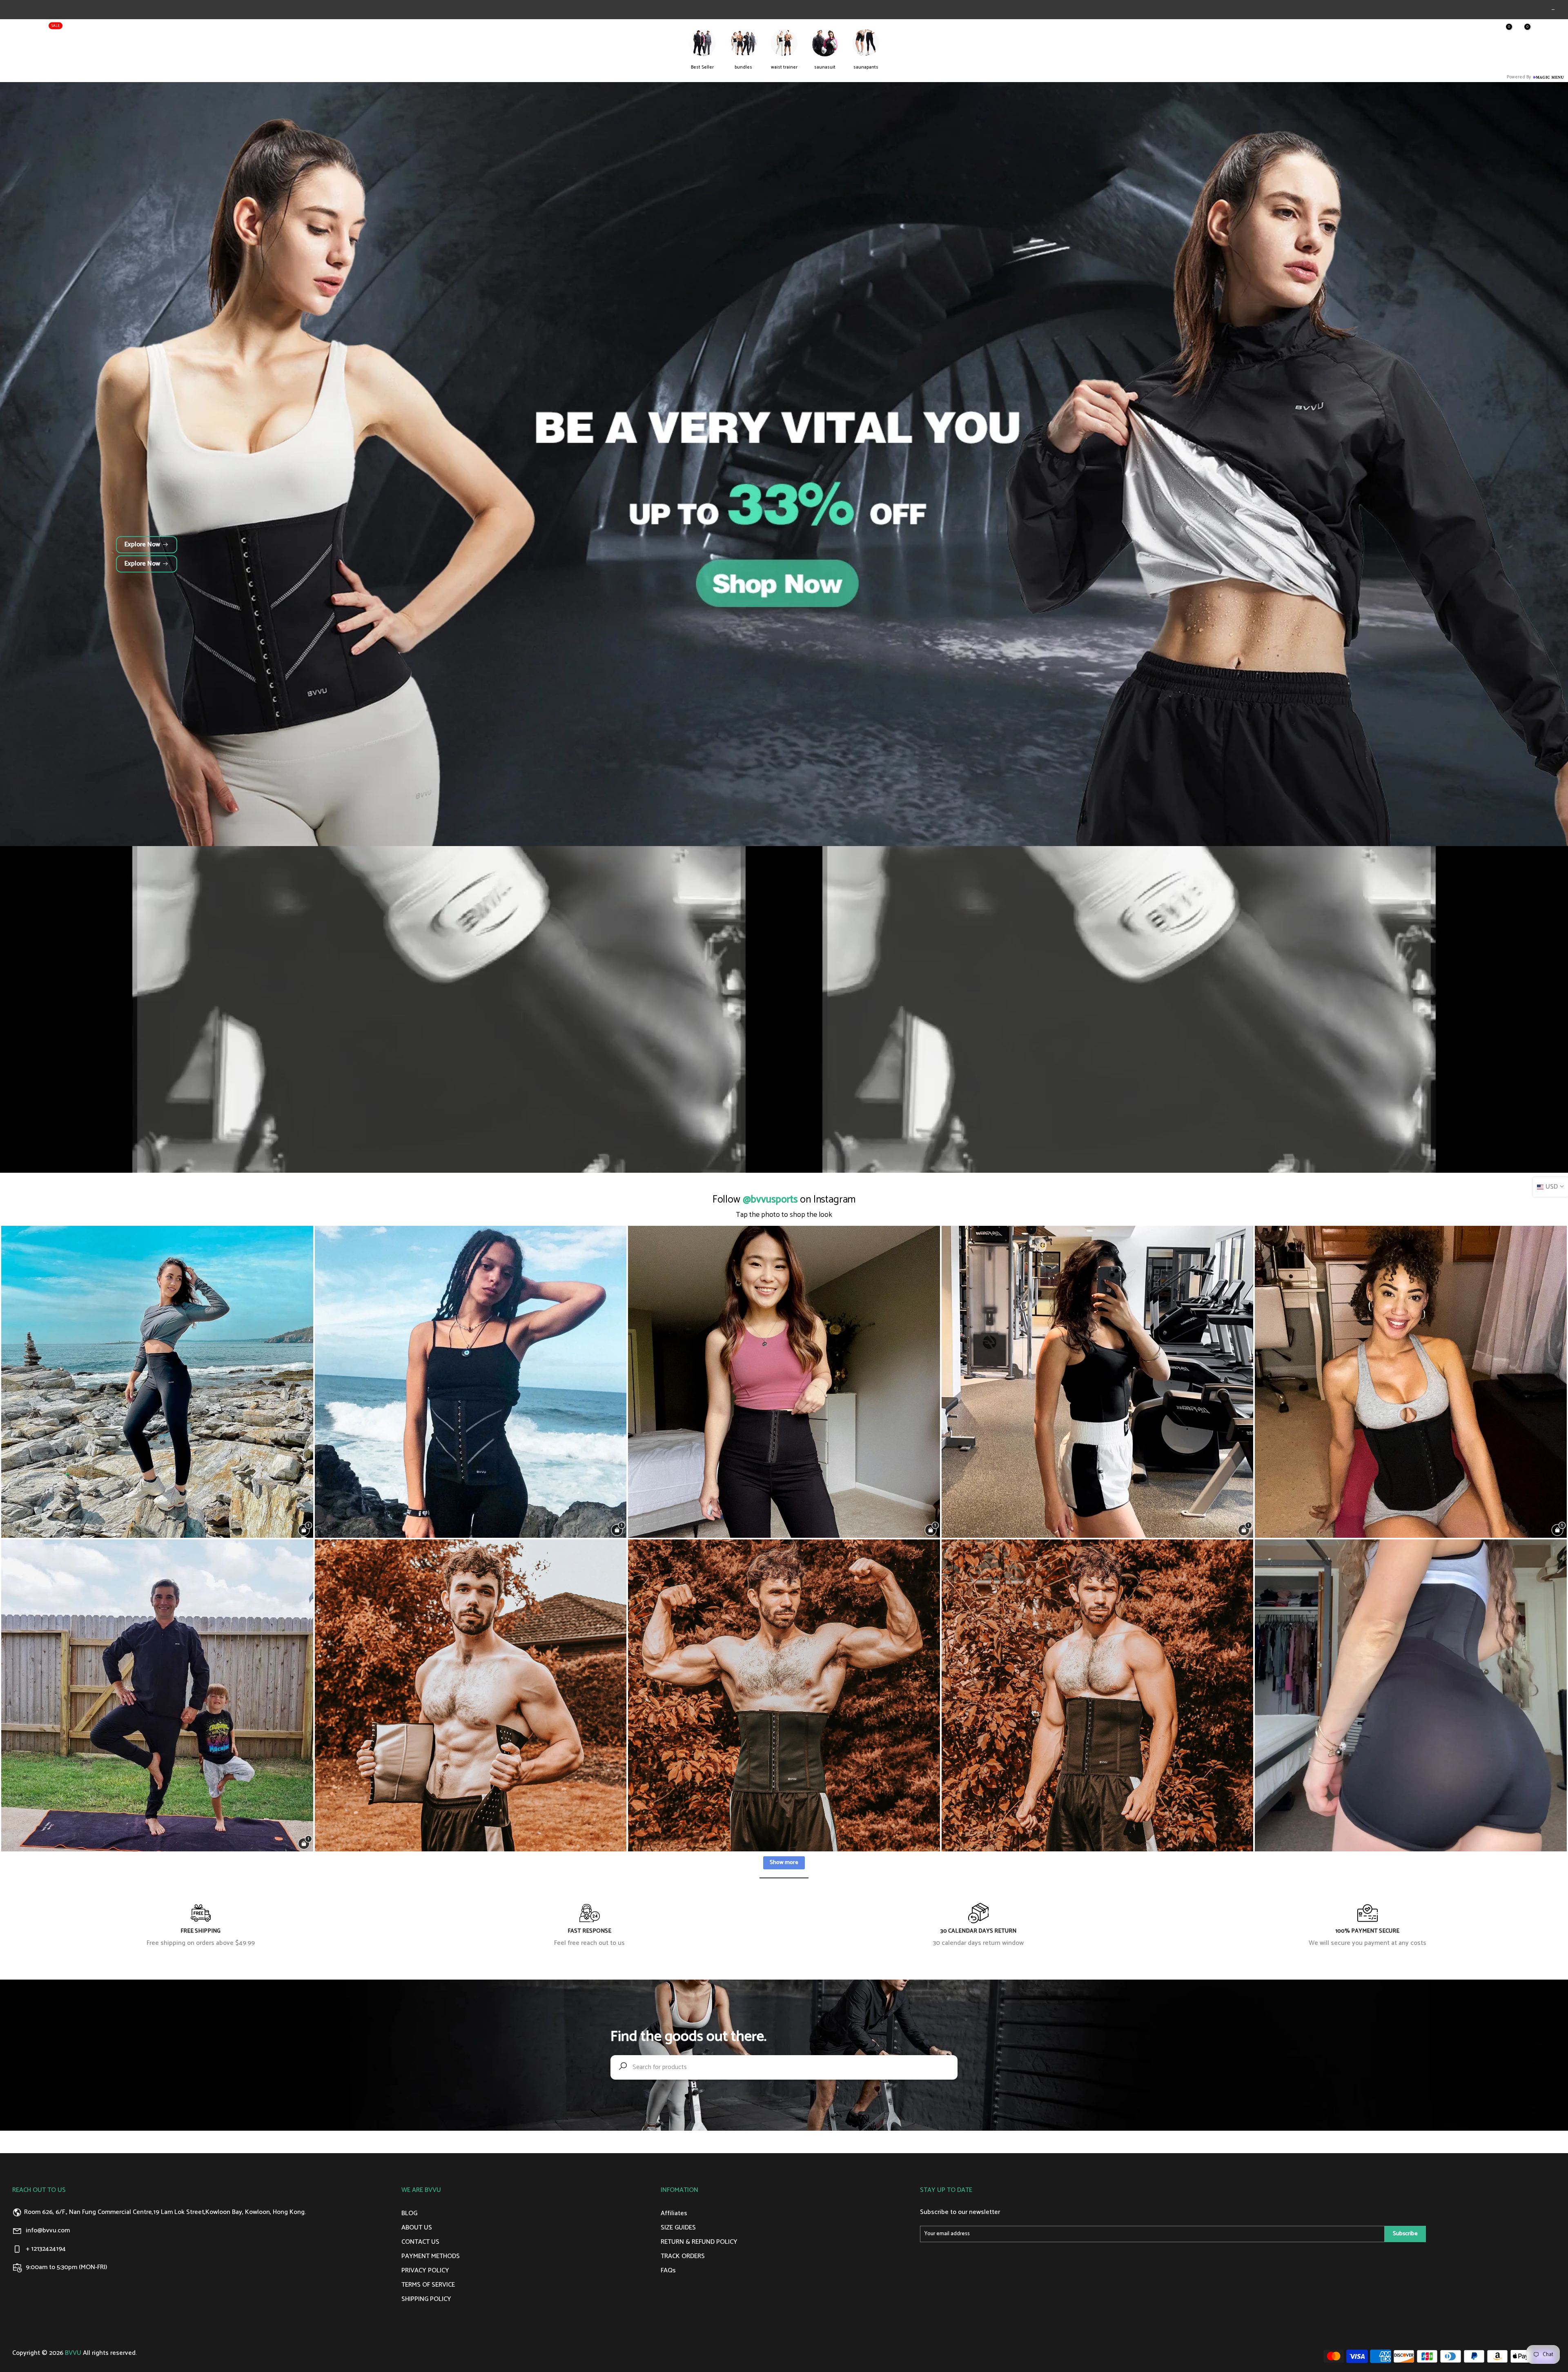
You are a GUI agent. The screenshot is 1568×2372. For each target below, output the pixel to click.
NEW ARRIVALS (83, 32)
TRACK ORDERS (683, 2256)
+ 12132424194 (46, 2249)
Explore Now (142, 545)
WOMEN (145, 32)
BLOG (173, 32)
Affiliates (674, 2213)
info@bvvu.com (48, 2231)
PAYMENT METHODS (431, 2256)
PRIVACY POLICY (425, 2271)
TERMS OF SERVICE (428, 2285)
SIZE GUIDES (678, 2228)
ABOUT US (244, 32)
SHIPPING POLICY (426, 2299)
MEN (118, 32)
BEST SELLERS (37, 30)
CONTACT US (420, 2242)
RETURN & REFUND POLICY (699, 2242)
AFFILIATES (206, 32)
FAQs (668, 2271)
